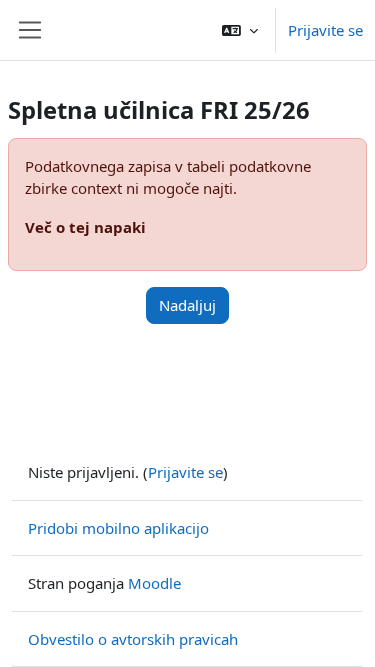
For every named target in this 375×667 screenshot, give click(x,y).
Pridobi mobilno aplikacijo (118, 528)
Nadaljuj (187, 305)
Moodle (154, 583)
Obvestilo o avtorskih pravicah (133, 639)
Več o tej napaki (85, 227)
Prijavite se (325, 30)
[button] (240, 30)
